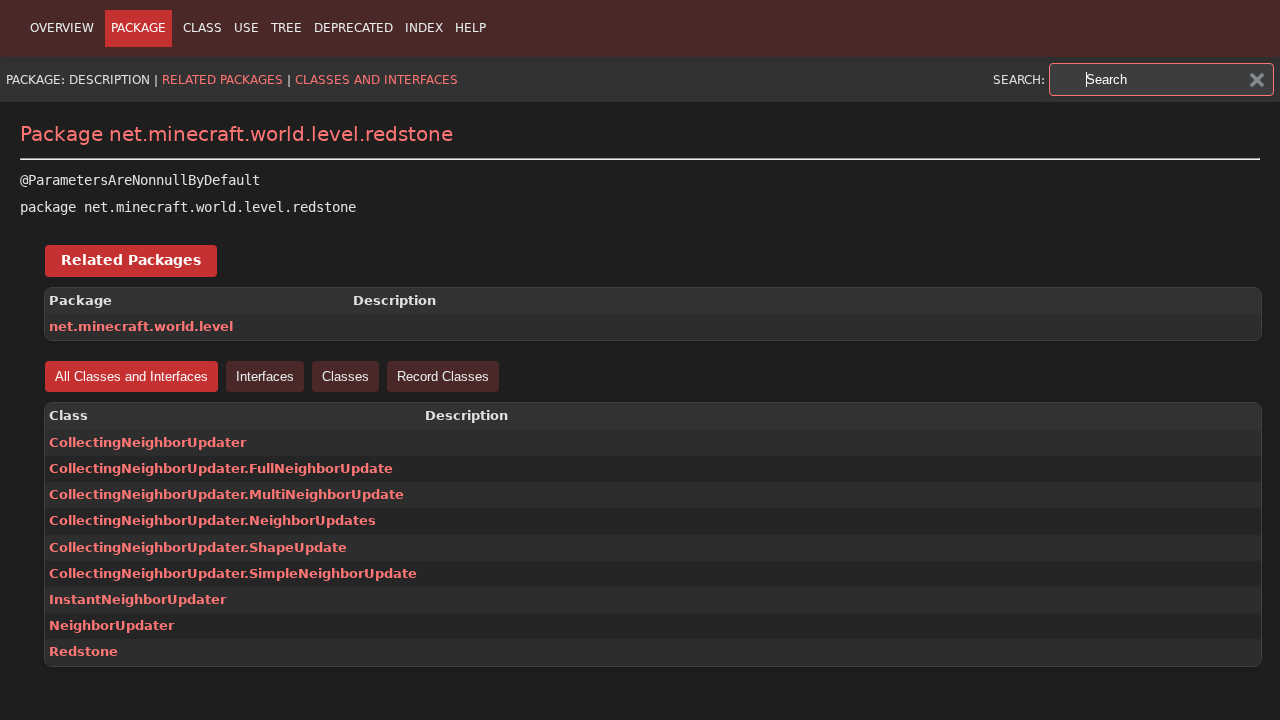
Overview (62, 28)
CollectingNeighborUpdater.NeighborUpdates (212, 520)
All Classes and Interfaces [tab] (131, 376)
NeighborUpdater (111, 625)
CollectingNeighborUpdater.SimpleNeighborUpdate (233, 573)
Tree (286, 28)
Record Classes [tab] (443, 376)
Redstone (83, 651)
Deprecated (353, 28)
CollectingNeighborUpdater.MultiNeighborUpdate (226, 494)
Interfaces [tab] (265, 376)
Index (424, 28)
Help (470, 28)
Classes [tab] (345, 376)
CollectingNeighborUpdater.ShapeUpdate (198, 547)
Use (246, 28)
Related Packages (222, 80)
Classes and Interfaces (376, 80)
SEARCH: (1019, 80)
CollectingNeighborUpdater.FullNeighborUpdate (221, 468)
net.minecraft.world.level (141, 326)
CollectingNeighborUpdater (147, 442)
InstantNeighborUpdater (137, 599)
